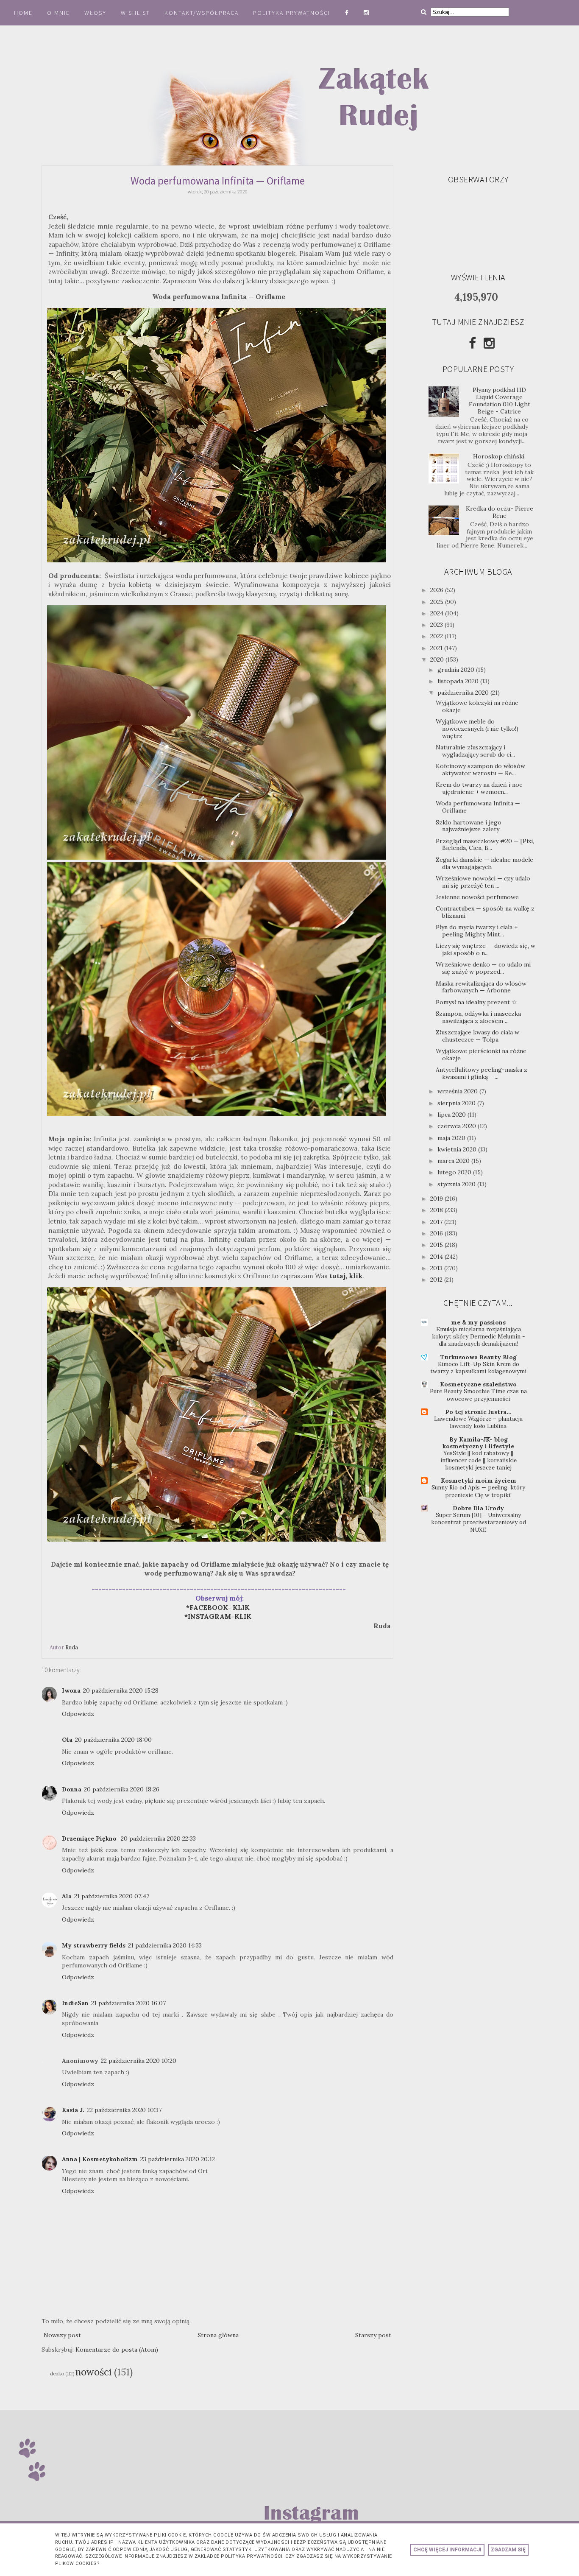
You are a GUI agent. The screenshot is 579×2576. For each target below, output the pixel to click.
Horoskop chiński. (499, 456)
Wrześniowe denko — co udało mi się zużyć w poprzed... (483, 968)
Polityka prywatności (293, 13)
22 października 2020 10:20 (139, 2061)
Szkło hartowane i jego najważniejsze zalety (469, 826)
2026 (438, 590)
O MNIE (58, 13)
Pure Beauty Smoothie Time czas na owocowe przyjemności (478, 1395)
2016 (437, 1233)
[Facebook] (472, 343)
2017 (437, 1222)
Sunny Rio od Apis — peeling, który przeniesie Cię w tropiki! (478, 1491)
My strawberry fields (94, 1945)
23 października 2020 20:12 (178, 2159)
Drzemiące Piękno (90, 1838)
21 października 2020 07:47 (112, 1896)
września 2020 (458, 1091)
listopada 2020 (459, 681)
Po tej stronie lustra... (478, 1412)
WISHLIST (135, 13)
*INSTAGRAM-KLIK (220, 1616)
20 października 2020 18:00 (113, 1740)
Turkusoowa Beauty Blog (479, 1357)
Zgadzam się (508, 2550)
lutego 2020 (455, 1172)
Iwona (71, 1690)
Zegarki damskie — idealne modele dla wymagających (484, 863)
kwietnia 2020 (458, 1149)
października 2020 (464, 693)
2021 (437, 648)
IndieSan (75, 2003)
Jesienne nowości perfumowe (477, 897)
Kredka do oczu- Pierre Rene (500, 512)
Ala (67, 1896)
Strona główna (218, 2335)
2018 (437, 1210)
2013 (437, 1268)
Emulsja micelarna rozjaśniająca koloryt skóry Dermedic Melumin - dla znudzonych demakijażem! (479, 1337)
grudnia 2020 (457, 670)
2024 (438, 613)
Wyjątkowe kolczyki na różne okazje (477, 706)
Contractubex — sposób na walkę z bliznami (485, 912)
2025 (438, 602)
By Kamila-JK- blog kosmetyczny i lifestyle (478, 1443)
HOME (23, 13)
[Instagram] (489, 343)
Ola (67, 1740)
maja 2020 (452, 1138)
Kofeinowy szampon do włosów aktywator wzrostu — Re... (480, 770)
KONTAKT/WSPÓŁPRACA (202, 13)
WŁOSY (95, 13)
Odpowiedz (78, 1714)
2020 (438, 659)
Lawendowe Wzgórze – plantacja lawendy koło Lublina (478, 1422)
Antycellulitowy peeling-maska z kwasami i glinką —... (482, 1073)
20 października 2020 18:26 (122, 1789)
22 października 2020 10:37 (124, 2110)
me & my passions (478, 1322)
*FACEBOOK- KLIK (218, 1608)
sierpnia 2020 (457, 1103)
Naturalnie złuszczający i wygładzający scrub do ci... (475, 751)
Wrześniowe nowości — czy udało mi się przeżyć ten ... (483, 882)
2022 (437, 636)
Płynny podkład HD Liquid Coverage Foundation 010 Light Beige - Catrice (500, 400)
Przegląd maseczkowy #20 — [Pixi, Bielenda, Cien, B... (485, 845)
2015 (437, 1245)
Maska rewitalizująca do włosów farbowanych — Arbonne (481, 987)
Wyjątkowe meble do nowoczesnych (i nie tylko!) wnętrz (477, 729)
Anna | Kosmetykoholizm (100, 2159)
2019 (437, 1199)
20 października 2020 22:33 (158, 1838)
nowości (93, 2372)
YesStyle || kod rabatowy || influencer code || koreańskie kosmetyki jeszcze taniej (479, 1461)
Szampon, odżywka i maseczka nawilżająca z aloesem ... (478, 1017)
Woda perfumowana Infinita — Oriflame (478, 807)
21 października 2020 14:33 (165, 1945)
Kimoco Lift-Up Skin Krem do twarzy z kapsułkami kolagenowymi (478, 1368)
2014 (437, 1257)
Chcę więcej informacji (447, 2550)
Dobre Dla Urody (478, 1508)
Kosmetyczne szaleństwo (478, 1384)
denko (57, 2374)
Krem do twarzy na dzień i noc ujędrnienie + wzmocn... (479, 788)
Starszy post (373, 2335)
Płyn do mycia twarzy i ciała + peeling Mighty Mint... (477, 931)
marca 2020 (454, 1161)
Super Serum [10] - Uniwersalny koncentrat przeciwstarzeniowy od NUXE (479, 1523)
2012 (437, 1280)
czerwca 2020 (458, 1126)
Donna (72, 1789)
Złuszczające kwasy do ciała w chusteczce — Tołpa (477, 1036)
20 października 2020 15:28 (121, 1690)
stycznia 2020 (457, 1184)
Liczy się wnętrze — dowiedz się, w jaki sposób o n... (486, 949)
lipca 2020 (452, 1115)
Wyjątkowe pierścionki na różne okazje (481, 1055)
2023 (437, 625)
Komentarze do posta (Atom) (117, 2350)
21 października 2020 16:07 (128, 2003)
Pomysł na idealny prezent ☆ (476, 1002)
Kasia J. (73, 2110)
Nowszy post (62, 2335)
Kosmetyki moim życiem (479, 1481)
